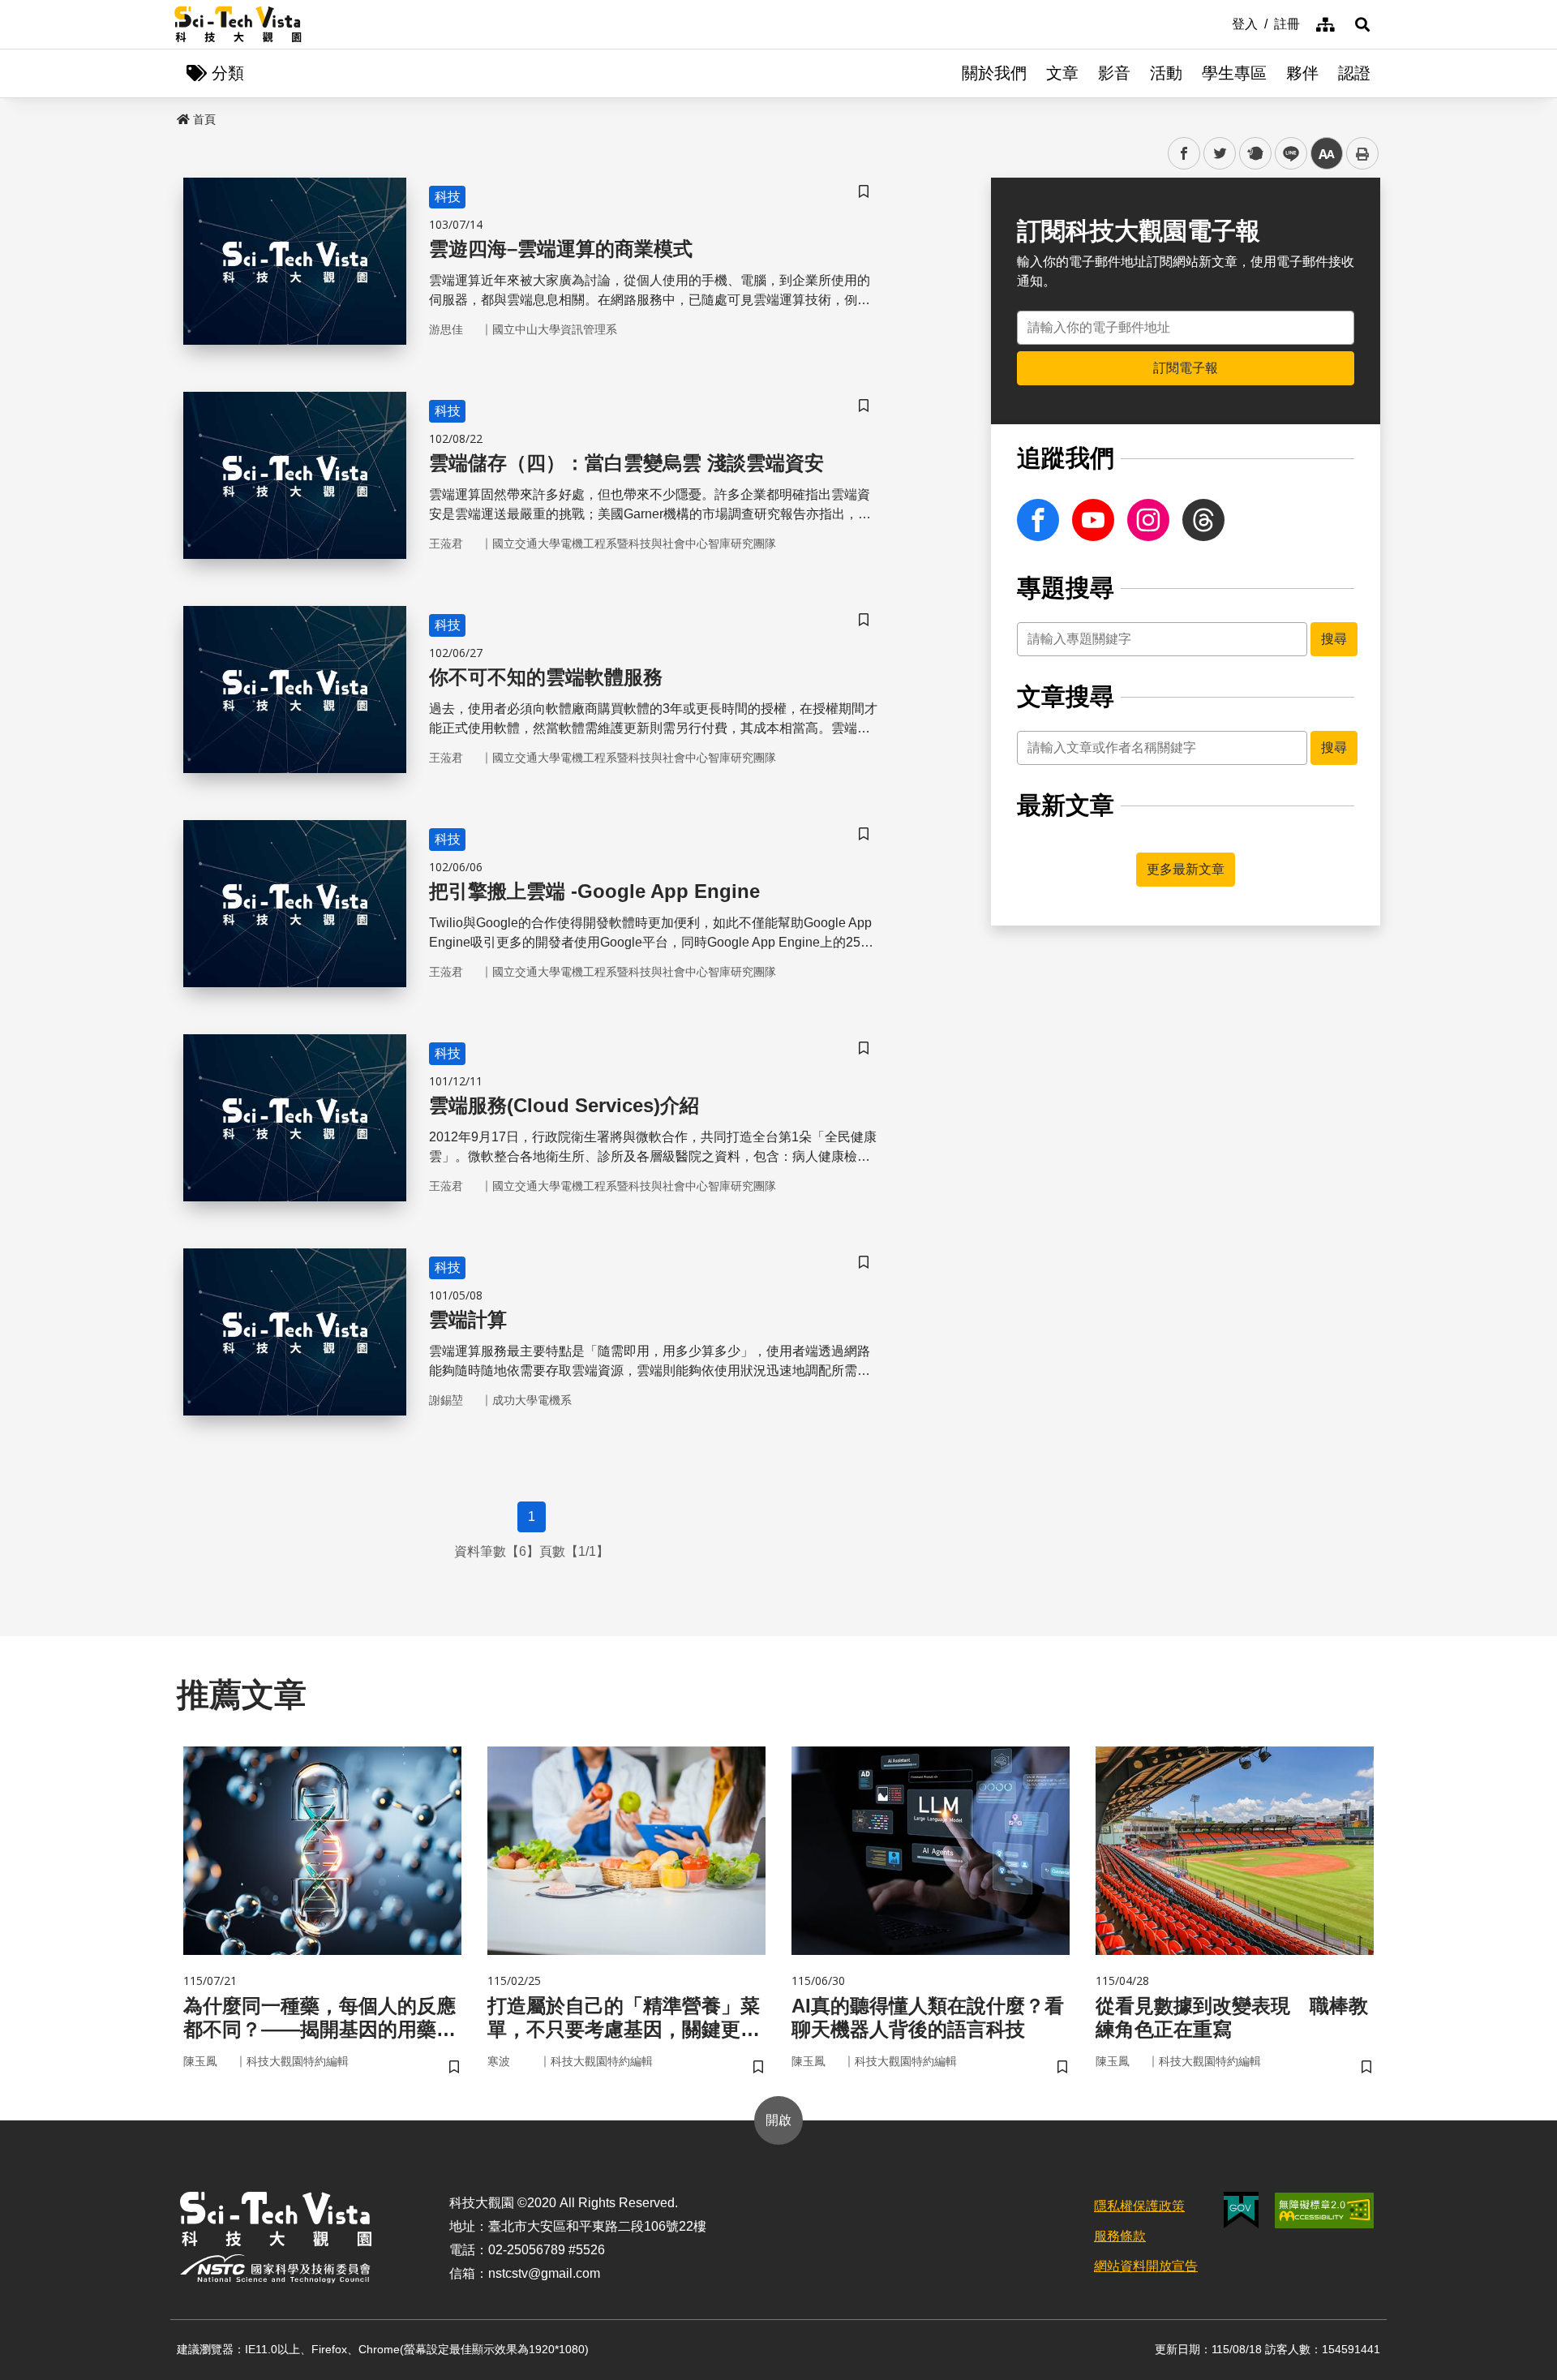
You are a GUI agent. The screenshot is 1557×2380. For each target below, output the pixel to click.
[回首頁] (238, 24)
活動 (1166, 73)
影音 (1114, 73)
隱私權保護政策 (1139, 2206)
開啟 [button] (778, 2120)
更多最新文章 (1186, 869)
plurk (1254, 154)
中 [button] (1327, 154)
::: (1220, 23)
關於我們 (994, 73)
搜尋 (1334, 639)
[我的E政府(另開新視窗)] (1241, 2210)
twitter (1220, 154)
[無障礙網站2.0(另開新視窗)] (1324, 2210)
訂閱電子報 (1186, 368)
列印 (1362, 153)
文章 (1062, 73)
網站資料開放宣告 (1146, 2266)
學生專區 (1234, 73)
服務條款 (1120, 2236)
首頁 (204, 119)
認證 (1354, 73)
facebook (1184, 154)
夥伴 (1302, 73)
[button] (1362, 24)
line (1286, 154)
